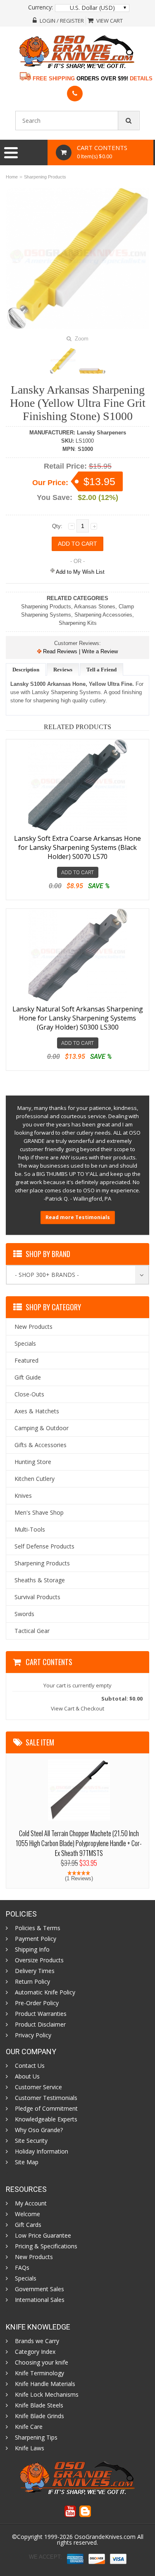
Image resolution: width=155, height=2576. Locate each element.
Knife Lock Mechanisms (47, 2395)
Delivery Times (35, 1971)
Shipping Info (32, 1950)
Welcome (27, 2214)
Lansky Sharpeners (101, 433)
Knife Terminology (39, 2373)
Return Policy (32, 1982)
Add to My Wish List (80, 572)
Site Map (27, 2162)
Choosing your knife (42, 2363)
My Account (31, 2203)
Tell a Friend (101, 670)
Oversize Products (39, 1960)
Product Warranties (41, 2014)
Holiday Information (42, 2151)
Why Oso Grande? (39, 2130)
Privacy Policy (33, 2035)
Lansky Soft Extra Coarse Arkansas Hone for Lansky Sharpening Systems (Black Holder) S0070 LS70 (77, 847)
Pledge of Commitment (46, 2109)
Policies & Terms (38, 1928)
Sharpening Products (45, 177)
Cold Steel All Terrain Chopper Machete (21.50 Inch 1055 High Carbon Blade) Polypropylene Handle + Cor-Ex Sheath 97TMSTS (79, 1843)
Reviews (63, 670)
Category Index (35, 2352)
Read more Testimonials (78, 1217)
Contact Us (30, 2066)
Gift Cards (28, 2225)
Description (26, 670)
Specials (26, 2278)
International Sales (40, 2300)
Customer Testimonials (46, 2098)
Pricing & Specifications (46, 2246)
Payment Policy (36, 1939)
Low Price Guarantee (43, 2236)
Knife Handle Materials (45, 2384)
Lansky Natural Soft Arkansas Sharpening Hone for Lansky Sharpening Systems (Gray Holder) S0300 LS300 (78, 1018)
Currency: (41, 7)
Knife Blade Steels (39, 2405)
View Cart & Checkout (77, 1708)
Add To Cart (77, 872)
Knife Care (29, 2427)
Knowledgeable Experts (46, 2119)
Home (12, 177)
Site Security (31, 2141)
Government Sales (39, 2289)
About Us (27, 2076)
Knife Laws (30, 2448)
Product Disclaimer (40, 2025)
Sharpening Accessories (103, 615)
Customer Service (38, 2087)
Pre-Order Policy (37, 2003)
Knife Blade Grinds (39, 2416)
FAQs (22, 2268)
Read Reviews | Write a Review (80, 651)
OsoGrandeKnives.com (106, 2537)
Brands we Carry (37, 2341)
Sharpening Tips (36, 2438)
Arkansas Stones (95, 606)
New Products (34, 2257)
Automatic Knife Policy (45, 1992)
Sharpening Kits (78, 623)
